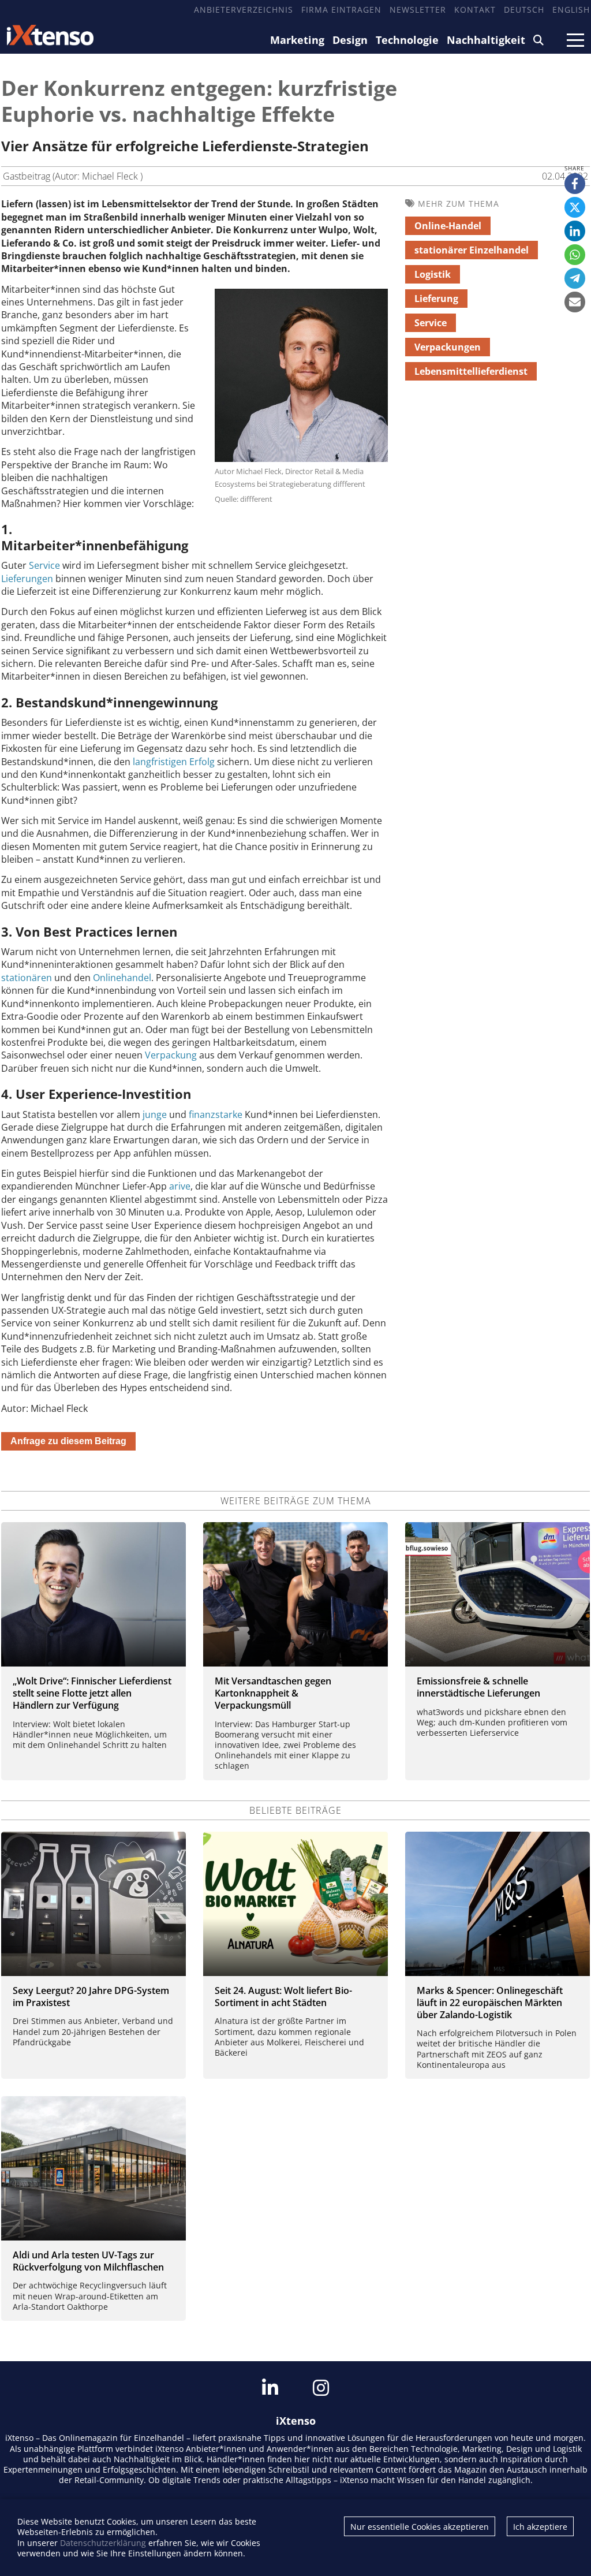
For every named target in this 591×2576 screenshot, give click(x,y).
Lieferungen (27, 579)
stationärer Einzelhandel (472, 250)
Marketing (297, 40)
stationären (27, 978)
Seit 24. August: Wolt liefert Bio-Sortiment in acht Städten (283, 1997)
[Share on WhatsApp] (575, 255)
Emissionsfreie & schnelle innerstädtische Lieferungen (478, 1687)
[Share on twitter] (575, 207)
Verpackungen (448, 347)
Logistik (433, 274)
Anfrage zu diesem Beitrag (68, 1441)
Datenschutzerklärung (103, 2543)
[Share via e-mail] (575, 302)
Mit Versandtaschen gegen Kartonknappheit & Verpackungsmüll (273, 1693)
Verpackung (171, 1055)
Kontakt (475, 10)
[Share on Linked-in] (575, 231)
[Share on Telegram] (575, 278)
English (571, 10)
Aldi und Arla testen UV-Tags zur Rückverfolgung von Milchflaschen (88, 2261)
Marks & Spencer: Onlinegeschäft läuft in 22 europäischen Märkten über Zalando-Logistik (490, 2003)
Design (350, 40)
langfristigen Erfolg (174, 762)
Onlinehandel (122, 978)
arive (180, 1186)
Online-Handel (448, 226)
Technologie (407, 40)
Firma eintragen (341, 10)
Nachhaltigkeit (486, 40)
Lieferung (436, 299)
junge (155, 1114)
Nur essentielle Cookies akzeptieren (420, 2527)
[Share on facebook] (575, 184)
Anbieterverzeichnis (244, 10)
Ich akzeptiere (540, 2527)
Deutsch (524, 10)
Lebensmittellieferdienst (471, 371)
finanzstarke (216, 1114)
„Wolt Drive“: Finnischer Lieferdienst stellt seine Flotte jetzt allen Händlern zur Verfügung (92, 1693)
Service (44, 565)
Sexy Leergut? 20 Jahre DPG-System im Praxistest (91, 1997)
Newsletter (418, 10)
